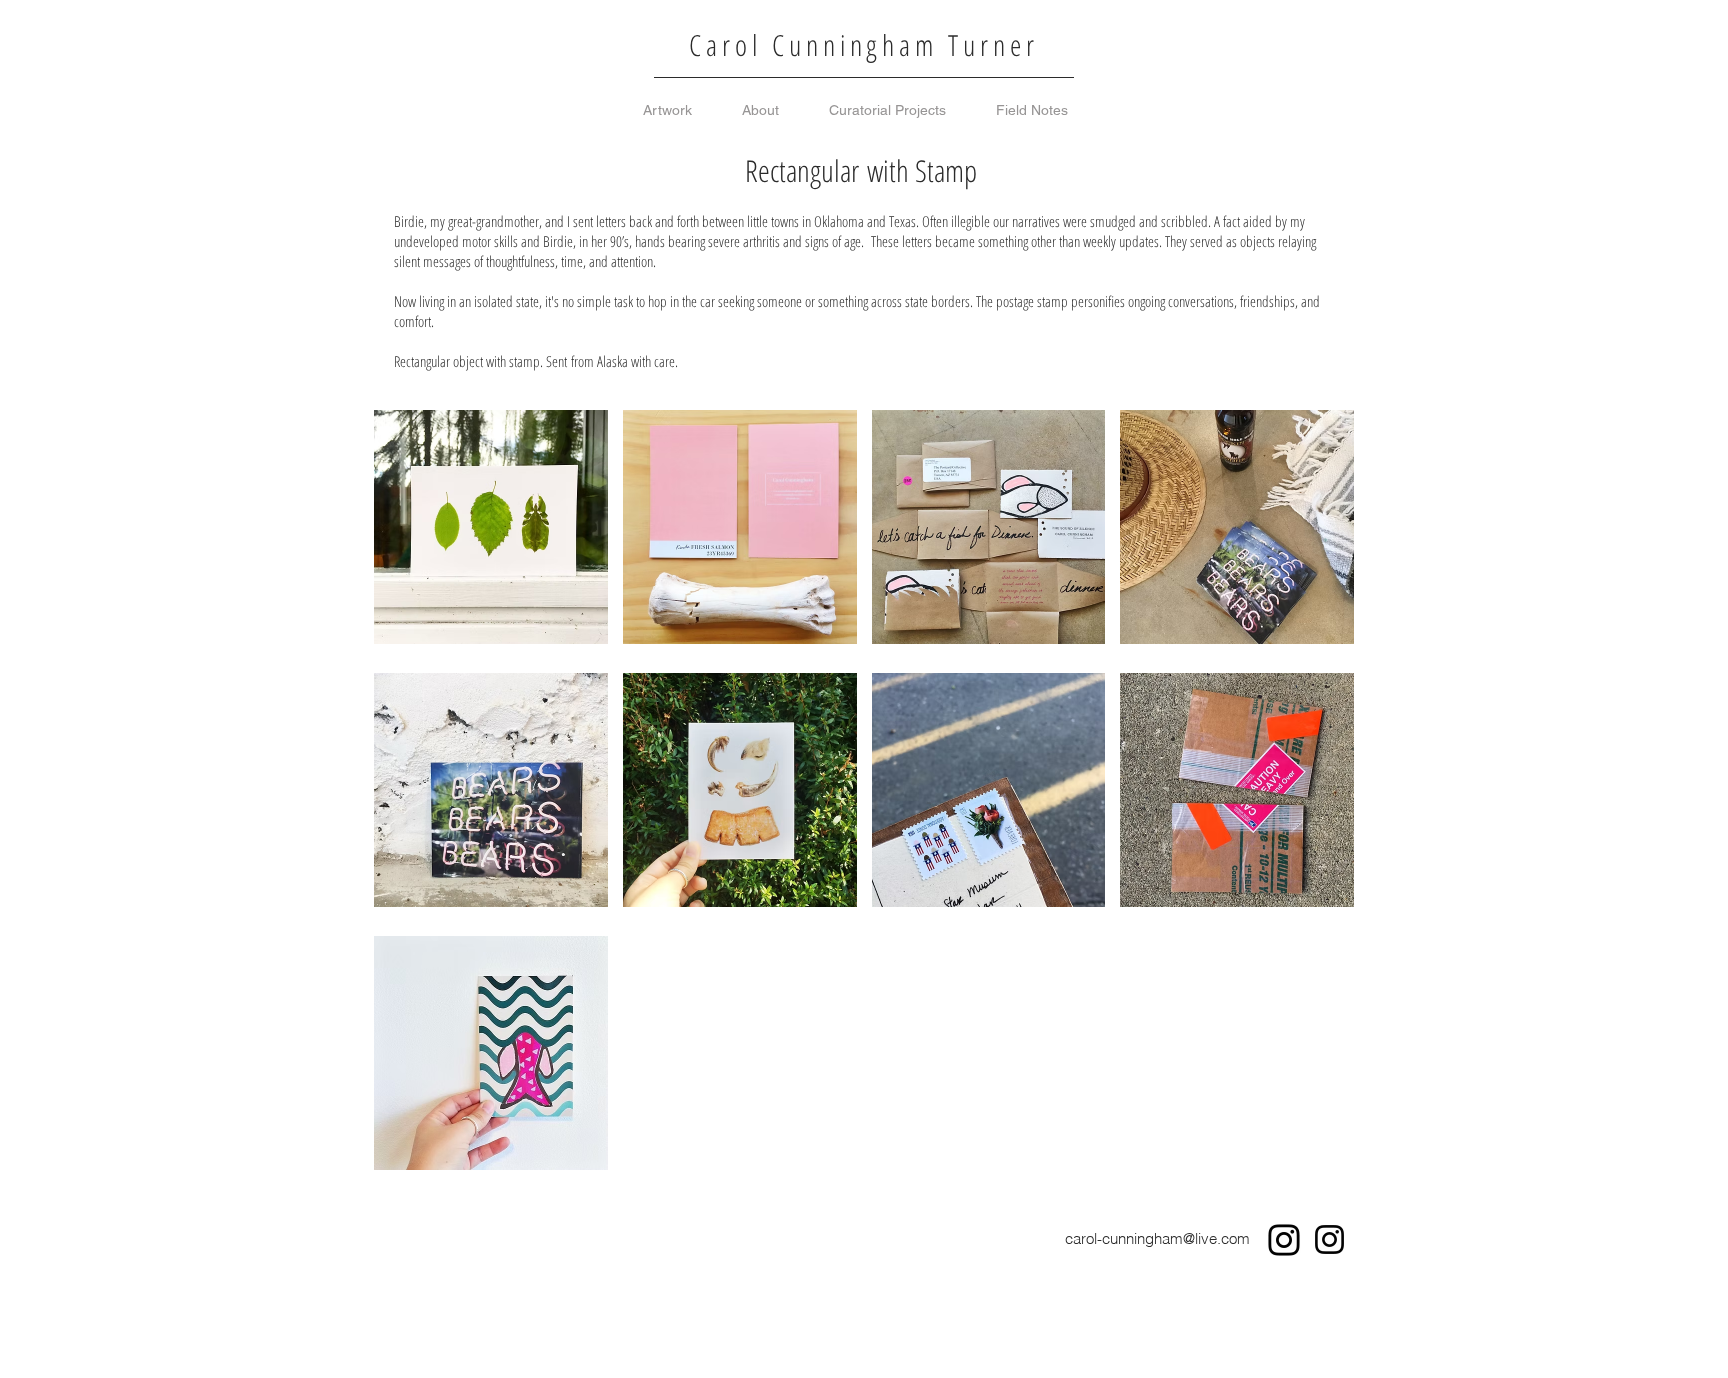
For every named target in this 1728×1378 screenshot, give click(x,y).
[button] (491, 527)
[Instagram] (1284, 1240)
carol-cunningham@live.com (1157, 1238)
